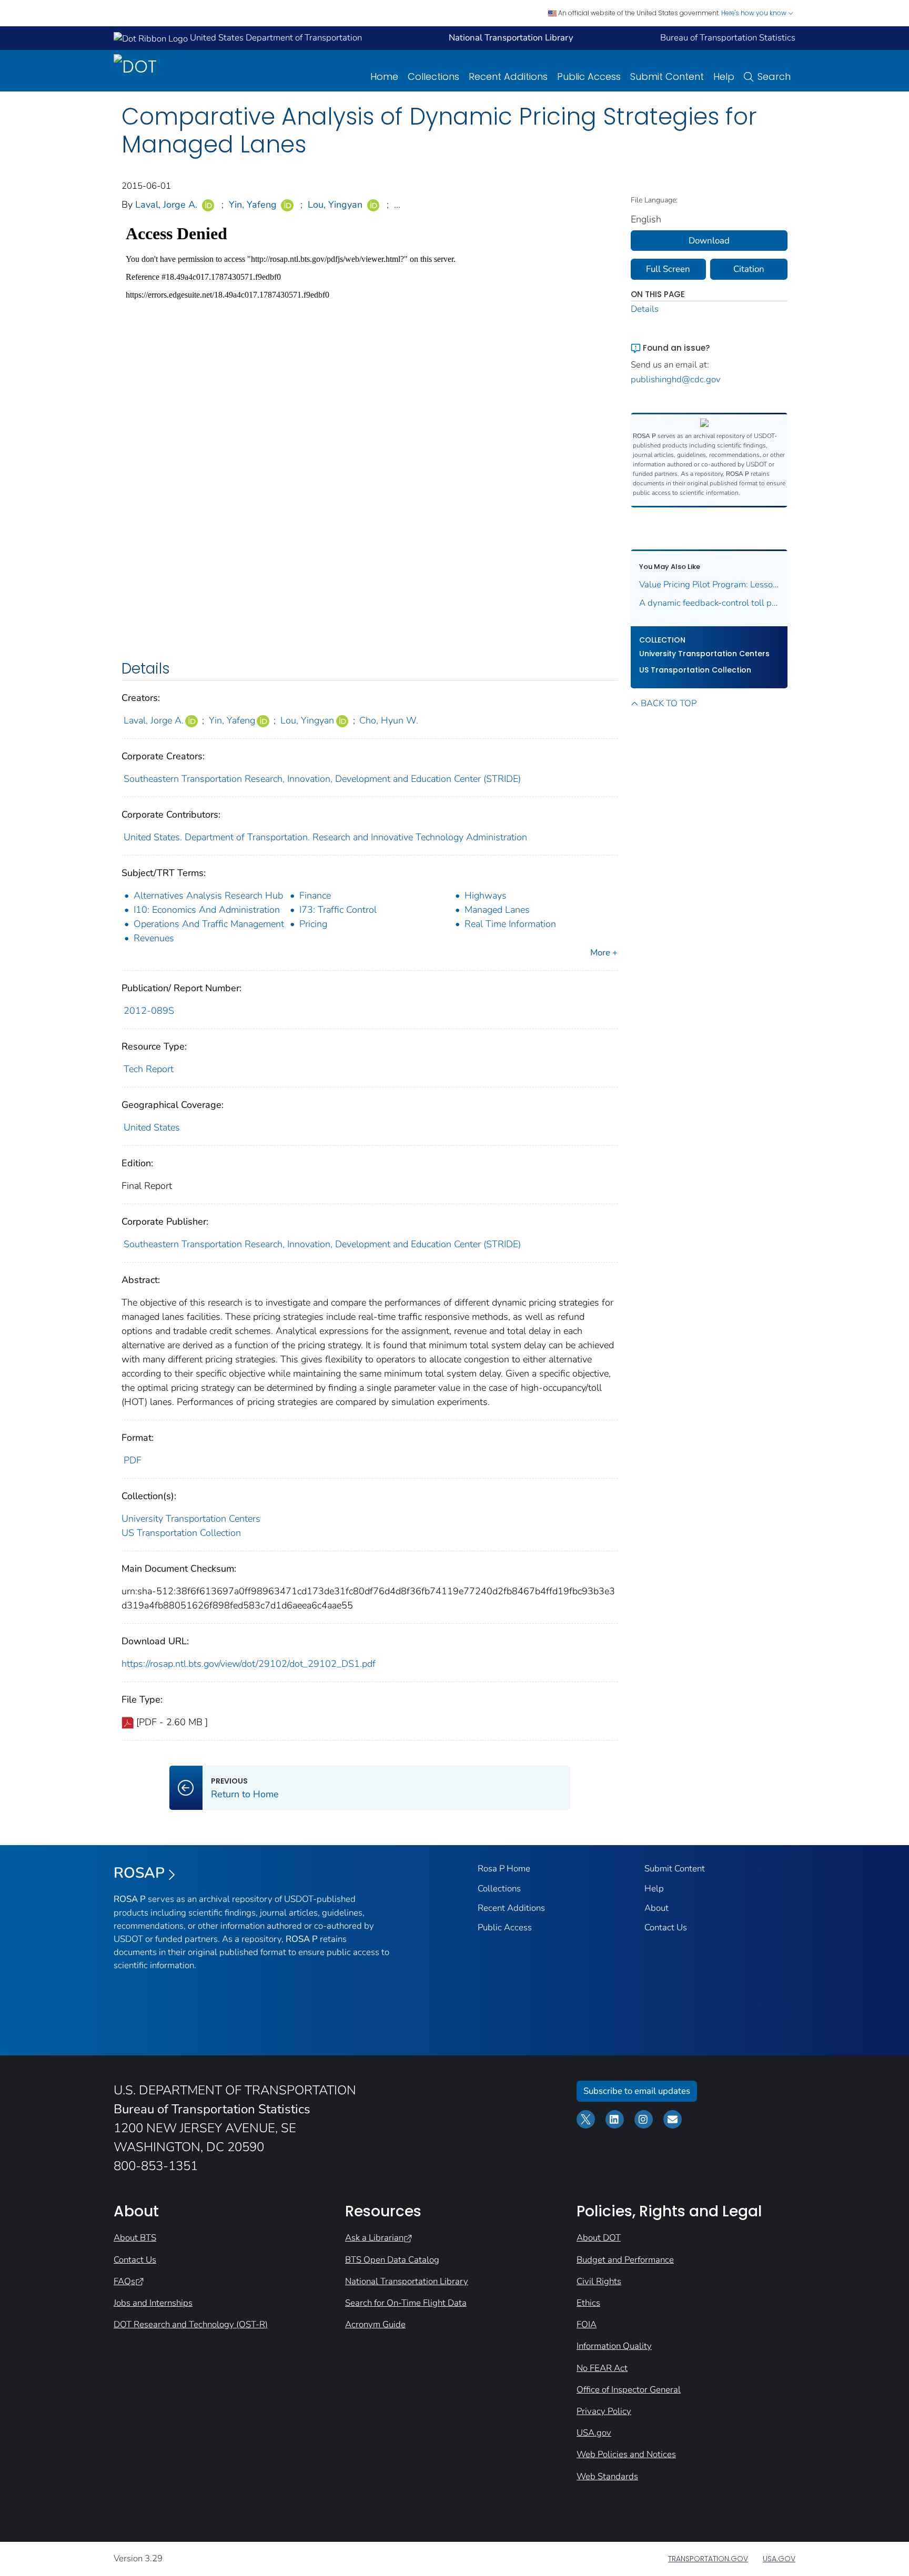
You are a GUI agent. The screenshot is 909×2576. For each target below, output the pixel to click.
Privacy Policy (604, 2411)
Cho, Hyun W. (389, 720)
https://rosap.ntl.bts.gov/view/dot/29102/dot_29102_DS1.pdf (249, 1664)
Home (384, 77)
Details (645, 309)
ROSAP (139, 1873)
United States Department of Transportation (275, 38)
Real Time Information (510, 924)
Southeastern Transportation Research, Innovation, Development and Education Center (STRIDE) (322, 779)
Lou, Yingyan (335, 205)
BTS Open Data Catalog (392, 2260)
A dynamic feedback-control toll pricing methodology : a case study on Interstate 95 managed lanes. (709, 603)
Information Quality (614, 2346)
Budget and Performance (625, 2260)
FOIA (587, 2324)
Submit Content (667, 77)
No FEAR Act (602, 2368)
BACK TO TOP (669, 703)
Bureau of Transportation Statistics (728, 38)
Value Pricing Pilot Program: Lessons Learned (709, 584)
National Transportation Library (407, 2281)
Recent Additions (508, 77)
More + (604, 953)
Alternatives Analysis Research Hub (208, 895)
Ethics (588, 2303)
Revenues (154, 938)
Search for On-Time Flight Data (406, 2303)
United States (152, 1127)
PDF (133, 1460)
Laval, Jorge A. (166, 205)
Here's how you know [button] (755, 13)
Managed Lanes (497, 910)
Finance (315, 895)
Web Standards (607, 2476)
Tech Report (149, 1069)
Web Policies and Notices (626, 2454)
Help (724, 77)
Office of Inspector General (629, 2390)
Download (709, 241)
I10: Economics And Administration (207, 910)
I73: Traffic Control (338, 910)
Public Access (589, 77)
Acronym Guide (375, 2324)
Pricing (313, 924)
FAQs (124, 2281)
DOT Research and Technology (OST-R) (191, 2324)
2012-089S (149, 1011)
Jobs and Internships (153, 2303)
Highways (486, 895)
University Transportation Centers (191, 1519)
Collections (433, 77)
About (656, 1908)
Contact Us (666, 1927)
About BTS (135, 2238)
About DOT (599, 2238)
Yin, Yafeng (253, 205)
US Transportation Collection (181, 1533)
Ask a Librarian (374, 2238)
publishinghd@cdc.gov (676, 379)
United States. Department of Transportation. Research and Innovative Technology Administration (325, 837)
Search (774, 77)
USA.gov (594, 2433)
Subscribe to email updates (637, 2091)
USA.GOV (779, 2559)
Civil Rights (599, 2281)
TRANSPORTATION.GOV (708, 2559)
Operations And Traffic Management (209, 924)
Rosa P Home (504, 1869)
